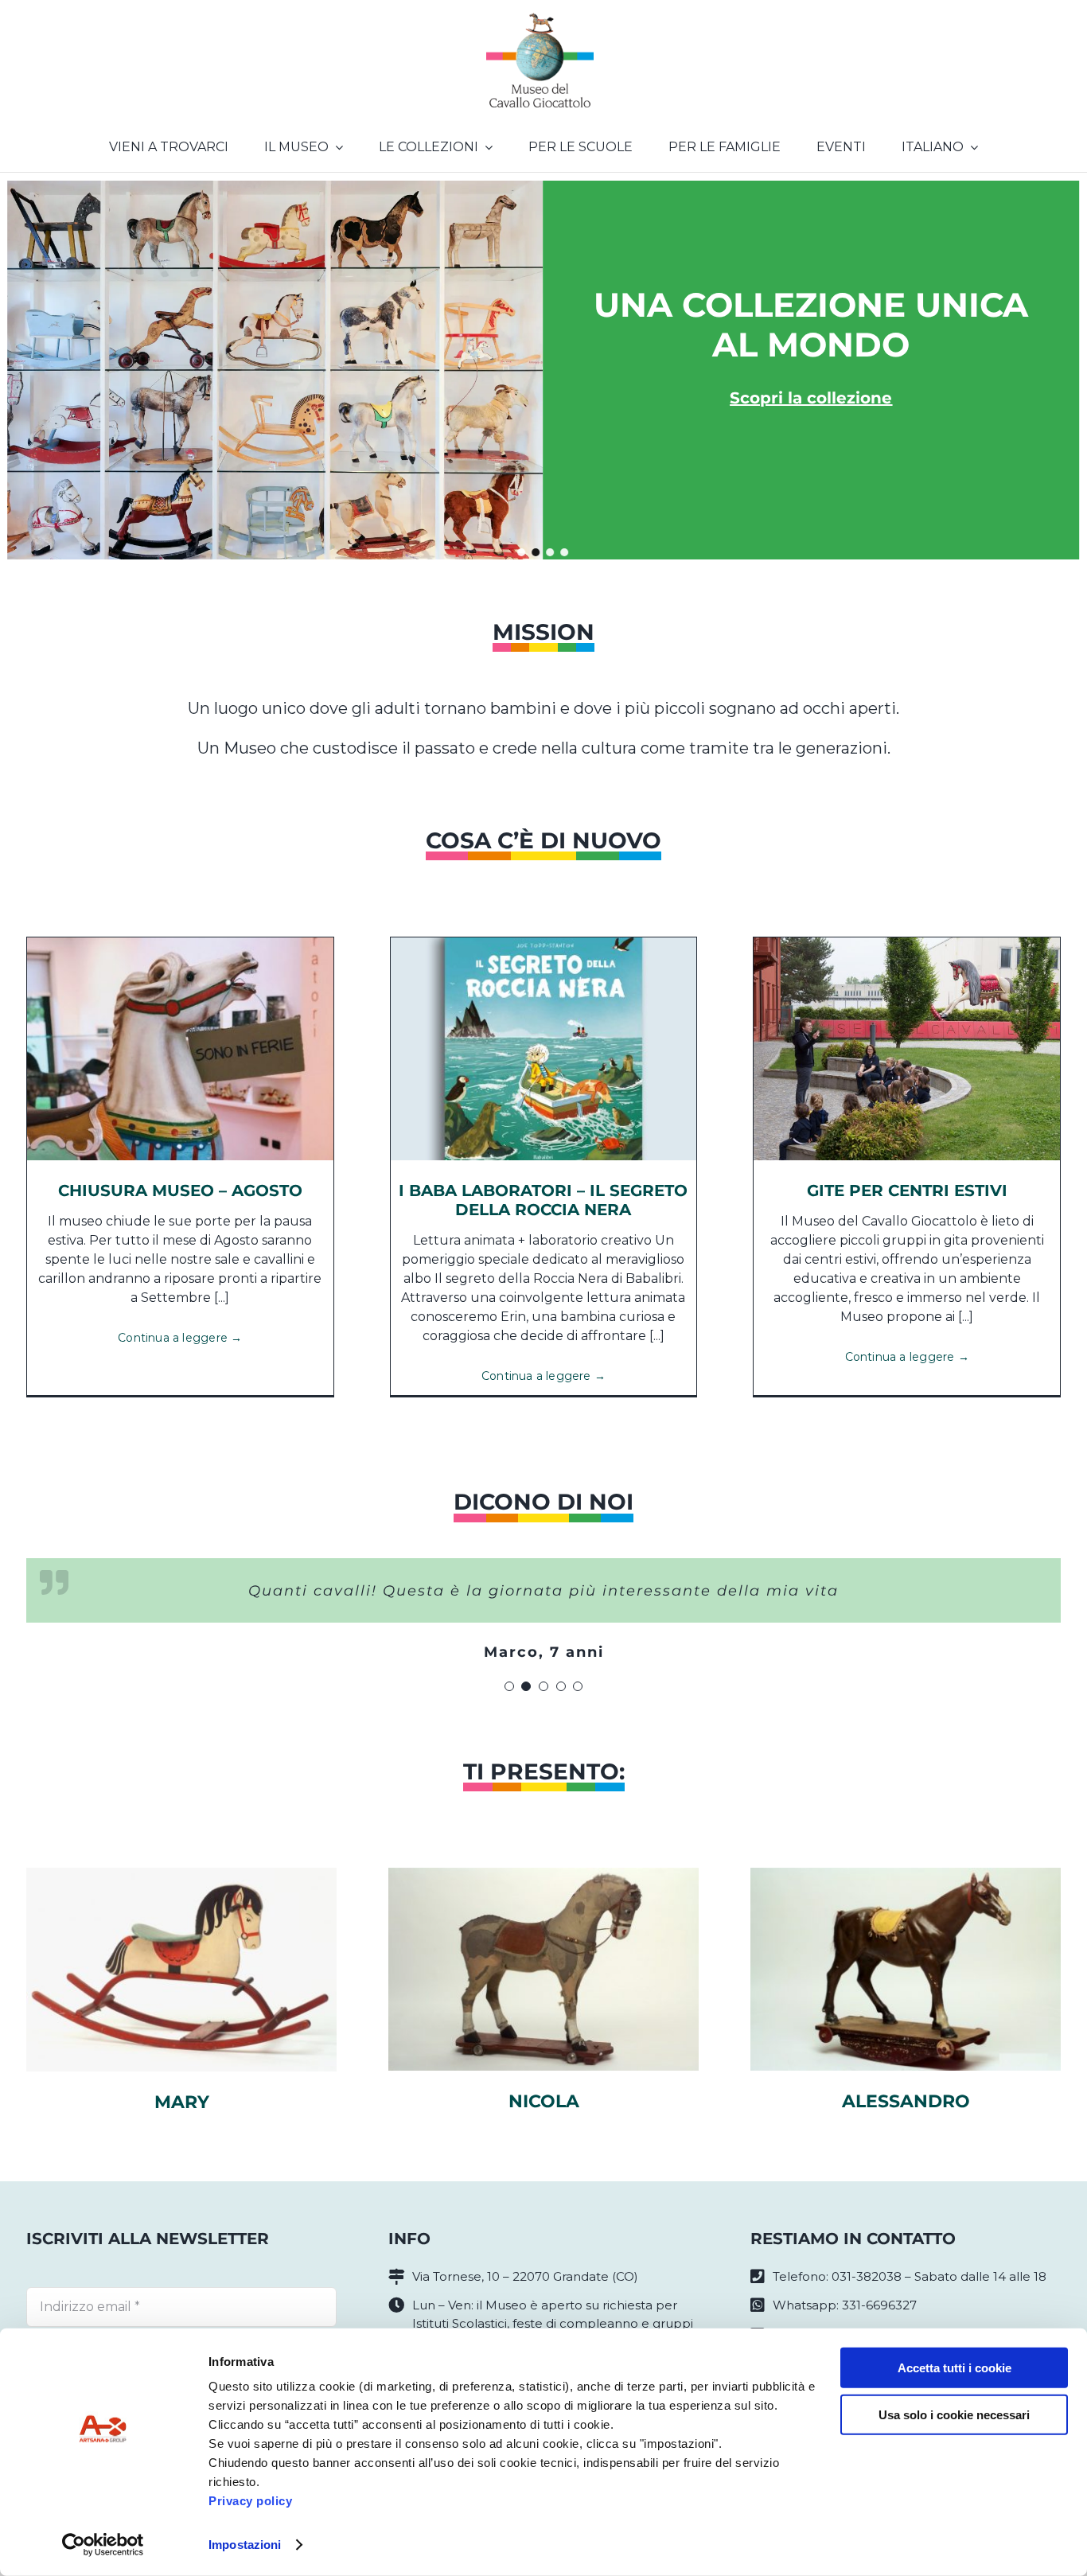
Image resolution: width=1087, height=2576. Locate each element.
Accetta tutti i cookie (955, 2368)
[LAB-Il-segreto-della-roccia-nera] (544, 943)
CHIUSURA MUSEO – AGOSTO (180, 1191)
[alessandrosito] (906, 1874)
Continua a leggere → (180, 1338)
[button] (522, 552)
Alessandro (906, 2101)
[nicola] (543, 1874)
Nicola (544, 2101)
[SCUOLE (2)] (907, 943)
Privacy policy (250, 2501)
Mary (182, 2102)
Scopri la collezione (811, 398)
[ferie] (180, 943)
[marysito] (181, 1874)
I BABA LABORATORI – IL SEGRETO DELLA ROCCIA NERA (543, 1200)
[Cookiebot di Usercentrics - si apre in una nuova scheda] (103, 2545)
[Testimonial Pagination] (509, 1686)
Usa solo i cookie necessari (954, 2414)
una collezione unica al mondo (811, 325)
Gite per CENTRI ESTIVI (907, 1191)
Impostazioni (245, 2545)
